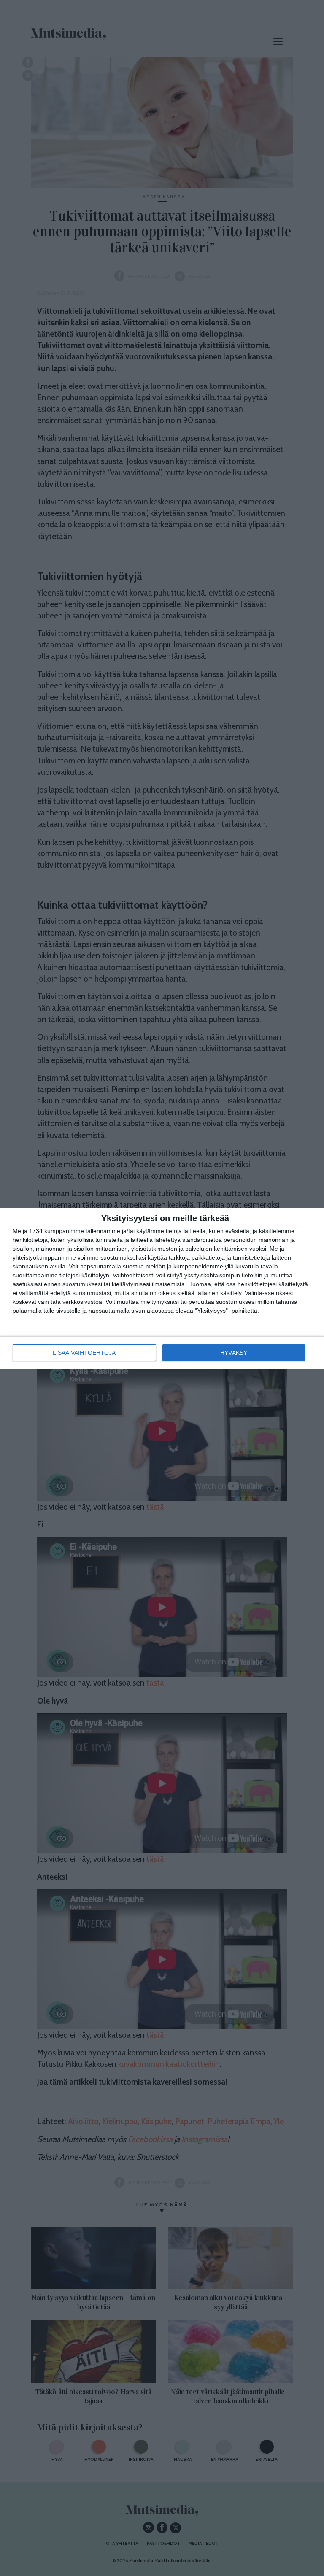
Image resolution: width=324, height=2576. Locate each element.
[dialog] (162, 1288)
